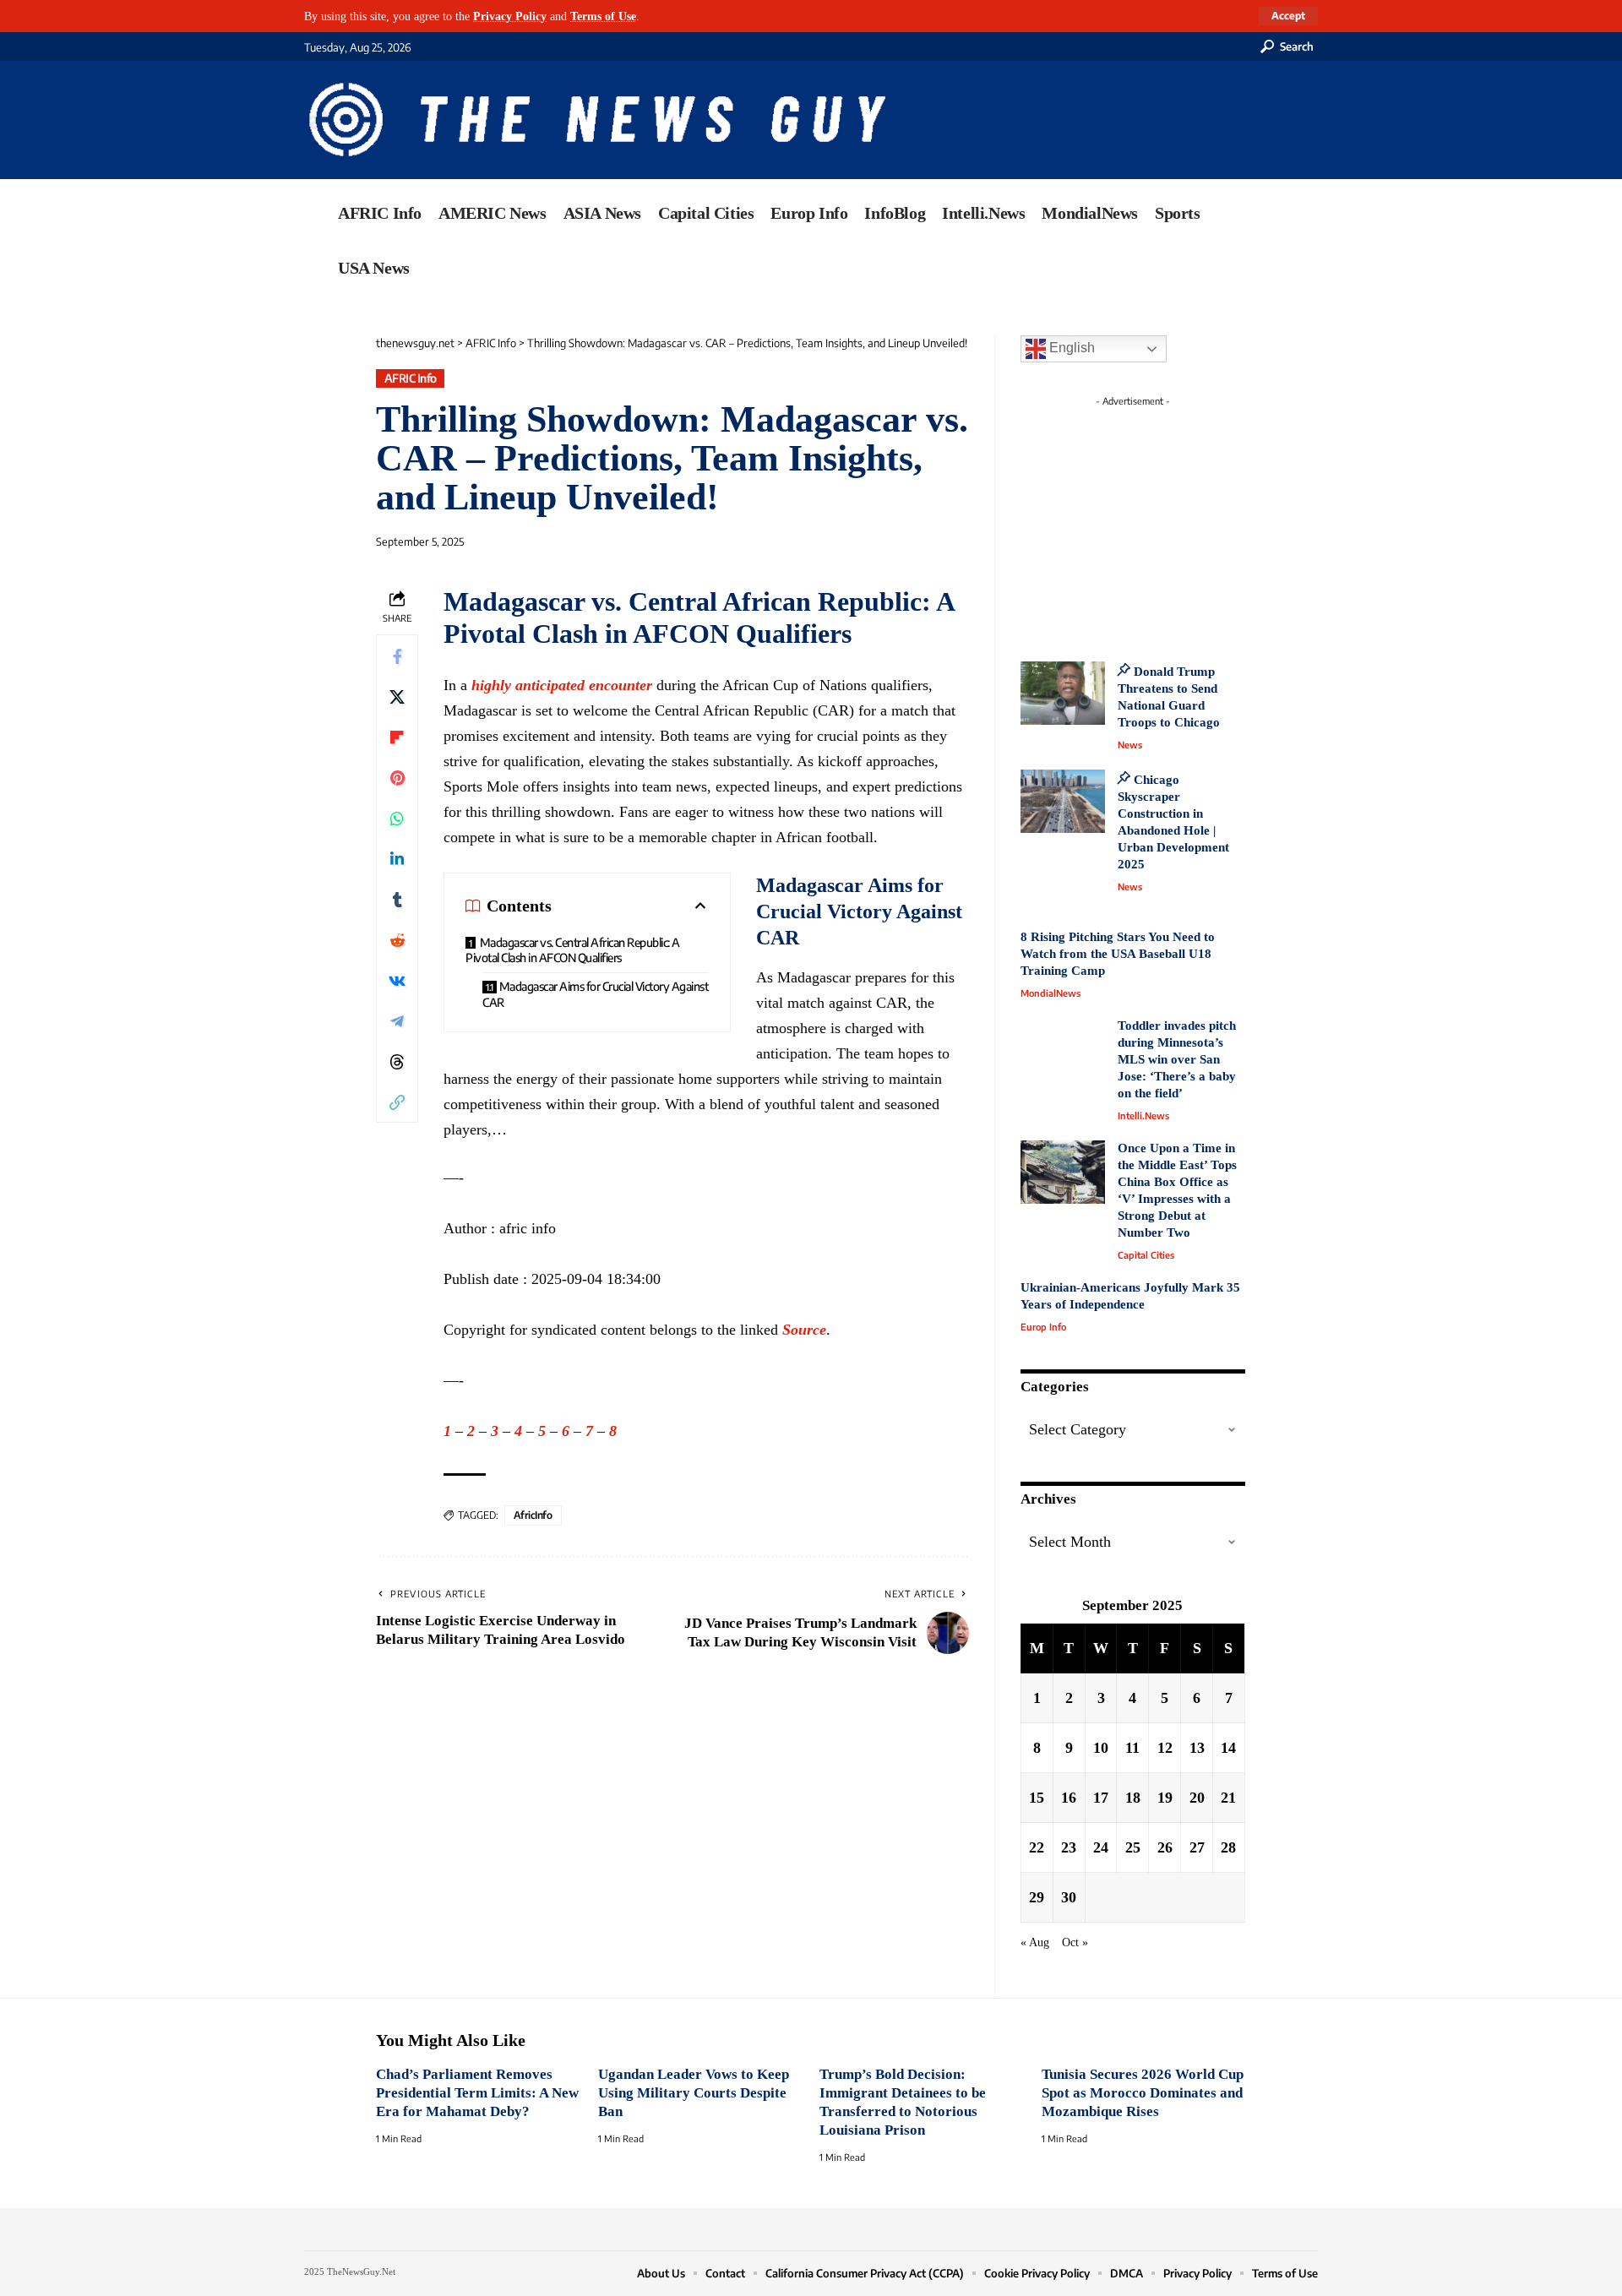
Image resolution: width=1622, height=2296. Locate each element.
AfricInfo (533, 1515)
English (1070, 348)
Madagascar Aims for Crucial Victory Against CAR (595, 994)
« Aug (1035, 1942)
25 (1133, 1847)
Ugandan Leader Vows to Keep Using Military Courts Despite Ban (694, 2093)
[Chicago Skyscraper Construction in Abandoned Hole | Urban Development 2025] (1063, 801)
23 (1069, 1847)
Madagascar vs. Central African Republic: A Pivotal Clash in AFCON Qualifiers (573, 950)
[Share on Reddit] (397, 939)
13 (1197, 1748)
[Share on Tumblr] (397, 899)
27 (1197, 1847)
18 (1133, 1798)
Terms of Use (603, 16)
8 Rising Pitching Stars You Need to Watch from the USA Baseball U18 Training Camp (1118, 954)
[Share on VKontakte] (397, 980)
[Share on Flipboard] (397, 737)
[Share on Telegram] (397, 1020)
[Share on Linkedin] (397, 858)
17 (1101, 1798)
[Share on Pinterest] (397, 777)
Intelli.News (1143, 1115)
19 (1165, 1798)
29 (1037, 1897)
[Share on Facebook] (397, 656)
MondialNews (1050, 993)
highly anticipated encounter (562, 685)
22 (1037, 1847)
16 (1069, 1798)
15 (1037, 1798)
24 (1101, 1847)
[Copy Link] (397, 1102)
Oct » (1075, 1942)
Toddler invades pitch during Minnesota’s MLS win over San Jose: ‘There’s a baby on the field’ (1177, 1059)
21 (1228, 1798)
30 (1069, 1897)
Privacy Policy (510, 16)
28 (1228, 1847)
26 (1165, 1847)
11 (1132, 1748)
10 (1101, 1748)
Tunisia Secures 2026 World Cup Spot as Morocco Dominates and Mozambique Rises (1143, 2093)
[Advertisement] (1164, 520)
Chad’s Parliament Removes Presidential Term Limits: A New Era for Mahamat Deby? (477, 2093)
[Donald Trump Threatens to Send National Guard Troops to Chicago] (1063, 693)
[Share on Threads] (397, 1061)
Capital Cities (1146, 1255)
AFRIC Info (411, 378)
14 (1228, 1748)
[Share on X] (397, 696)
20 (1197, 1798)
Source (804, 1330)
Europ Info (1043, 1327)
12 (1165, 1748)
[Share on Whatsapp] (397, 818)
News (1130, 745)
